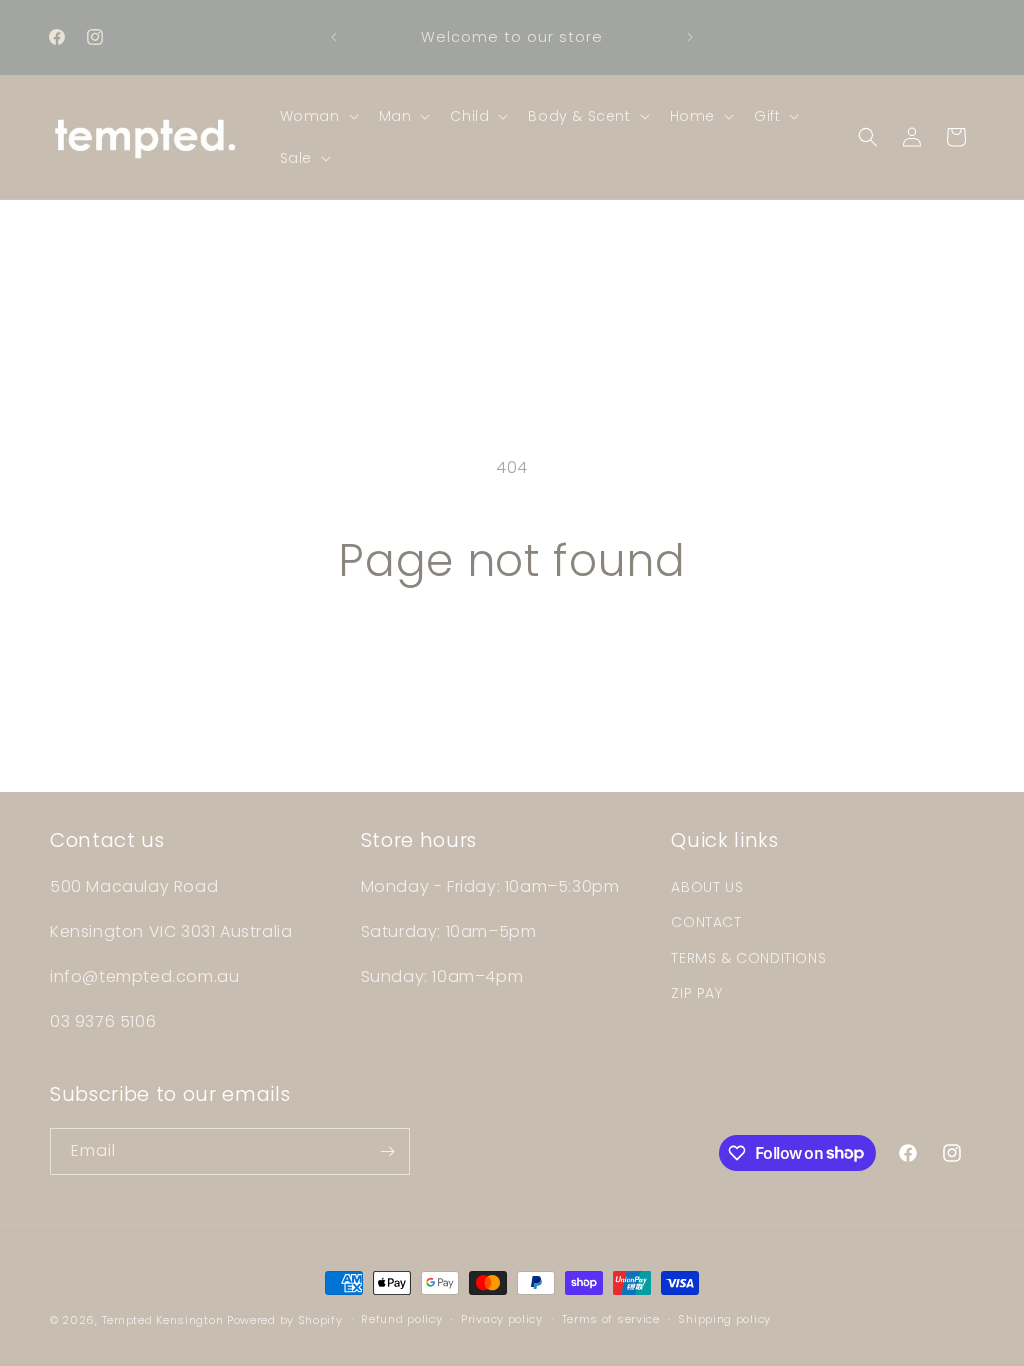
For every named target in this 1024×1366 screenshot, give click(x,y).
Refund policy (401, 1319)
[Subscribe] (387, 1151)
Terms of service (611, 1319)
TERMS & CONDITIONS (748, 958)
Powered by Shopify (285, 1320)
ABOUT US (707, 887)
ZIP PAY (696, 993)
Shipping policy (724, 1319)
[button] (317, 116)
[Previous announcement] (334, 37)
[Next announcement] (690, 37)
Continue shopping (512, 662)
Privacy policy (502, 1319)
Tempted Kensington (163, 1320)
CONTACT (706, 922)
